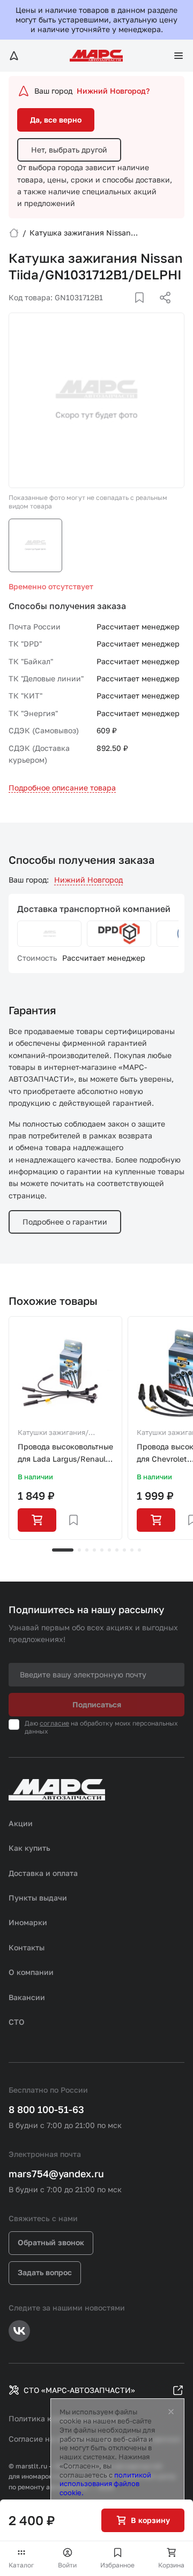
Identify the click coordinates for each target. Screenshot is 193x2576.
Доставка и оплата (43, 1873)
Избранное (117, 2565)
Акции (21, 1823)
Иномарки (28, 1922)
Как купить (29, 1848)
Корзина (171, 2565)
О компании (31, 1972)
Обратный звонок (51, 2242)
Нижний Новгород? (113, 91)
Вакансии (27, 1997)
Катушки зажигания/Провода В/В (53, 1433)
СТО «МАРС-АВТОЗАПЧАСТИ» (79, 2390)
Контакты (27, 1947)
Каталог (21, 2565)
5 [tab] (102, 1550)
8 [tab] (124, 1550)
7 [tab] (117, 1550)
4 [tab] (94, 1550)
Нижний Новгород (88, 880)
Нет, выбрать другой (69, 150)
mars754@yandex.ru (56, 2174)
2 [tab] (79, 1550)
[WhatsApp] (161, 310)
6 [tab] (109, 1550)
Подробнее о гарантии (65, 1222)
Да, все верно (56, 120)
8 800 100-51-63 (46, 2109)
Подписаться (97, 1704)
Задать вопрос (45, 2272)
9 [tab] (132, 1550)
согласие (54, 1723)
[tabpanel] (65, 1428)
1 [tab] (63, 1550)
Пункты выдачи (38, 1898)
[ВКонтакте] (127, 310)
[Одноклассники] (144, 310)
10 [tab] (139, 1550)
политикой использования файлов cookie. (105, 2484)
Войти (67, 2565)
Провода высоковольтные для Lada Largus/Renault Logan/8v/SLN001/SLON (65, 1453)
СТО (17, 2022)
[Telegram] (110, 310)
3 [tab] (87, 1550)
